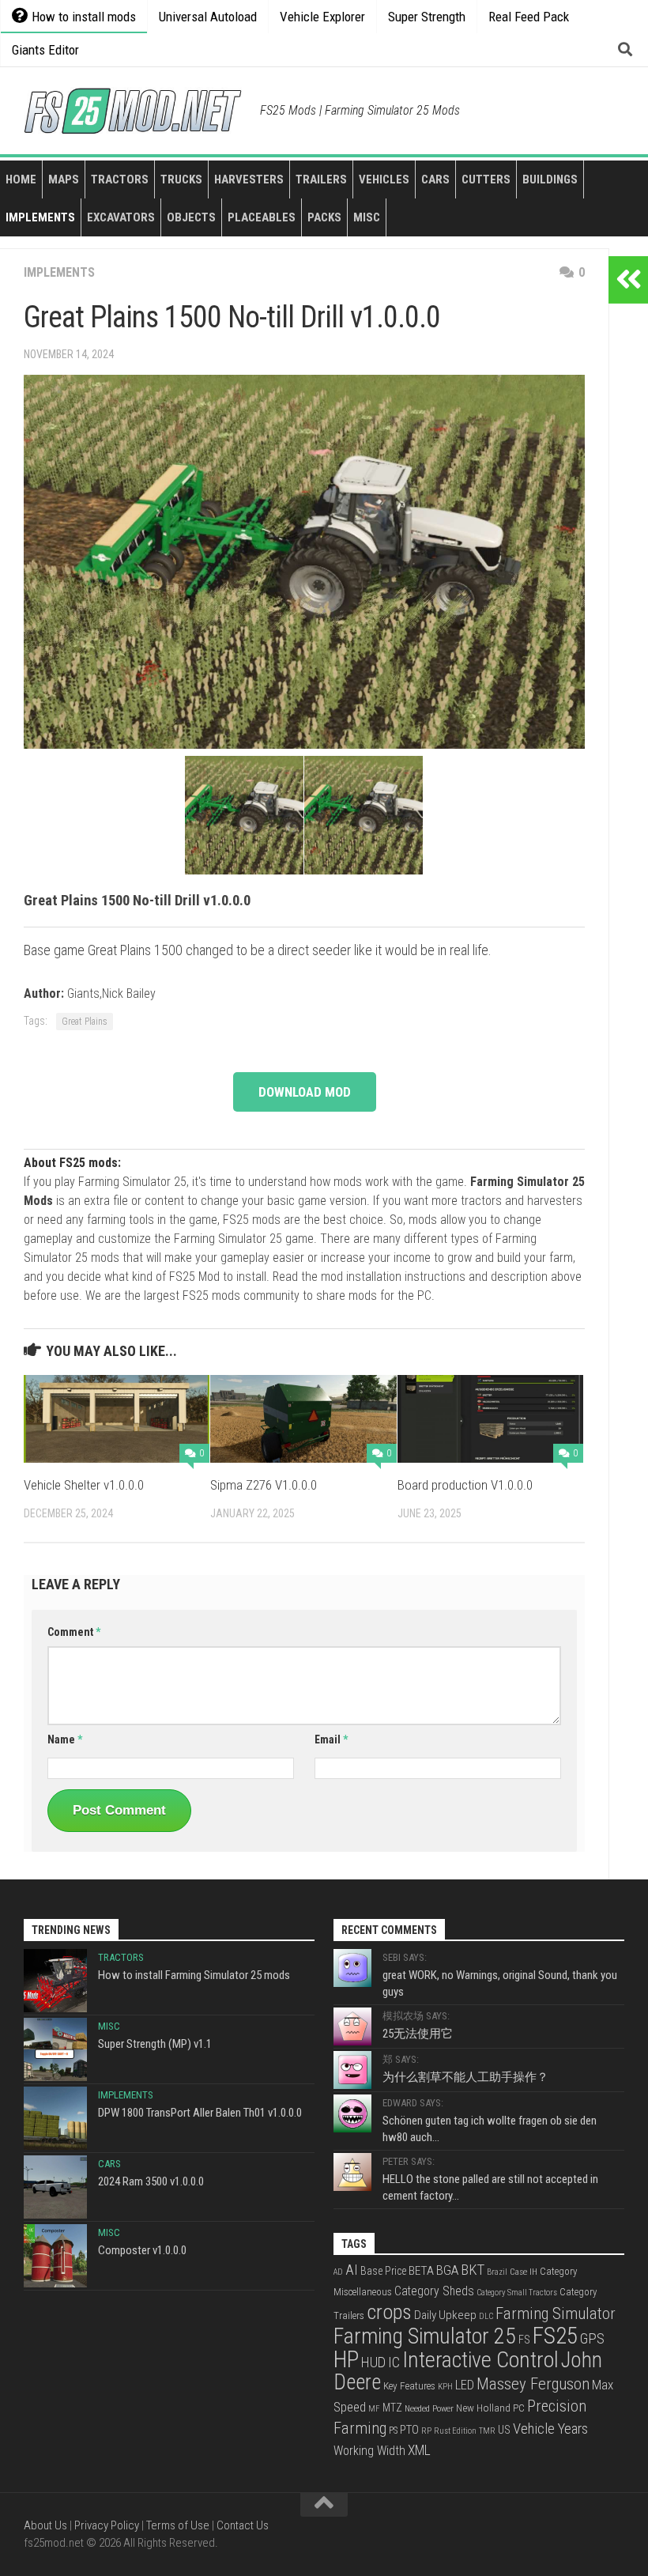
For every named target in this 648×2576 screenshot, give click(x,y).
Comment (74, 1632)
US (504, 2430)
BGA (447, 2270)
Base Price (383, 2271)
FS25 (555, 2336)
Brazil (497, 2272)
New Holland (483, 2408)
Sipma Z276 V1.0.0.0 (264, 1485)
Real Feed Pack (529, 17)
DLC (486, 2316)
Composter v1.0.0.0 (142, 2250)
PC (519, 2408)
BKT (473, 2270)
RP (426, 2431)
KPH (445, 2387)
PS (393, 2431)
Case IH (524, 2272)
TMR (487, 2431)
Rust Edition (455, 2431)
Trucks (181, 179)
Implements (40, 217)
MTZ (392, 2408)
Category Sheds (434, 2291)
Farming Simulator (556, 2313)
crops (389, 2312)
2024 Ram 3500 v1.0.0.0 (151, 2181)
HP (346, 2359)
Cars (435, 179)
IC (394, 2363)
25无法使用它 (418, 2034)
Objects (191, 217)
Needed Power (429, 2408)
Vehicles (384, 179)
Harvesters (249, 179)
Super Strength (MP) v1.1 (155, 2044)
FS (524, 2340)
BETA (421, 2271)
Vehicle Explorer (322, 17)
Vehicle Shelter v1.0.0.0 (84, 1485)
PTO (409, 2430)
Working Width (369, 2451)
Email (331, 1739)
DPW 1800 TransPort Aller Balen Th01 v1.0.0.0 (200, 2113)
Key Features (409, 2386)
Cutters (486, 179)
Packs (324, 217)
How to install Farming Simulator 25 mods (194, 1975)
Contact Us (243, 2525)
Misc (367, 217)
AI (352, 2270)
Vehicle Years (550, 2429)
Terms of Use (178, 2525)
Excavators (121, 217)
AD (338, 2272)
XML (419, 2450)
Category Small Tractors (517, 2293)
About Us (45, 2525)
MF (374, 2409)
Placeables (262, 217)
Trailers (321, 179)
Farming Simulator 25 (425, 2336)
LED (465, 2385)
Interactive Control (480, 2360)
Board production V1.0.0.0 (465, 1485)
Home (21, 179)
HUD (373, 2362)
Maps (64, 179)
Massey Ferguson (533, 2384)
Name (65, 1739)
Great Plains (85, 1022)
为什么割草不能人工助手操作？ (465, 2077)
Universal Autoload (208, 17)
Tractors (120, 179)
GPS (592, 2339)
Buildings (550, 179)
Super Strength (427, 17)
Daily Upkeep (445, 2315)
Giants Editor (45, 50)
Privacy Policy (107, 2525)
